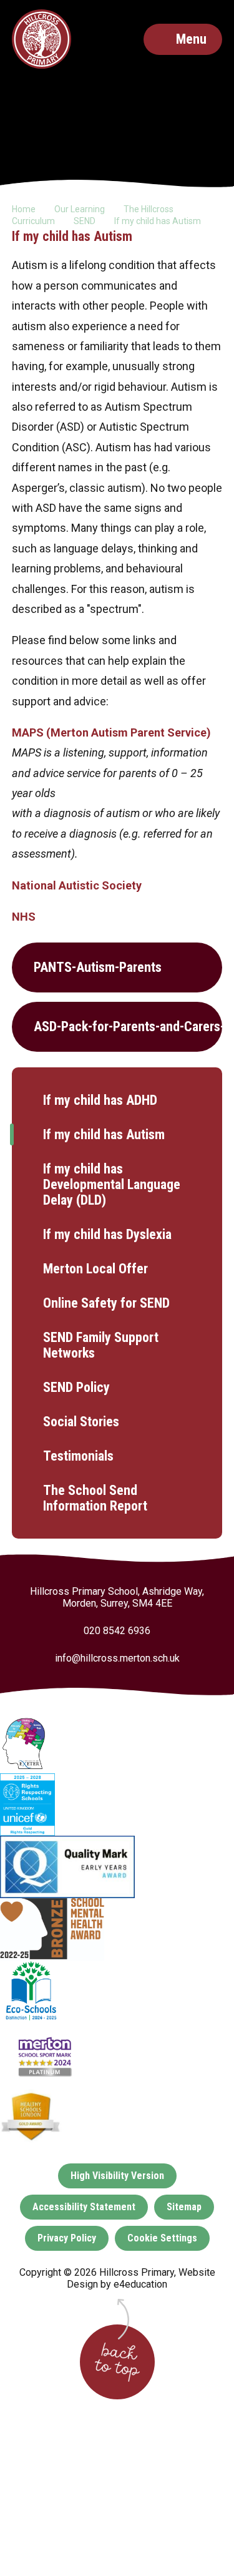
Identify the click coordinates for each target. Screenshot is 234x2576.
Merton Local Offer (95, 1269)
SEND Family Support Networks (101, 1345)
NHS (24, 917)
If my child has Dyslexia (107, 1234)
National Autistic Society (77, 885)
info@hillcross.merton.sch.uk (117, 1658)
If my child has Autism (158, 221)
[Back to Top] (117, 2362)
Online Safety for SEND (106, 1303)
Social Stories (81, 1422)
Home (24, 209)
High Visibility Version (117, 2176)
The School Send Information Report (95, 1498)
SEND (85, 221)
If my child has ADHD (100, 1100)
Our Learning (80, 209)
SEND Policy (76, 1387)
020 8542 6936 (117, 1631)
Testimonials (78, 1456)
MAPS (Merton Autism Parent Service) (113, 732)
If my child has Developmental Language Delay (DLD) (112, 1184)
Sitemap (184, 2207)
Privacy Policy (67, 2238)
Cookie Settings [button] (162, 2238)
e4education (140, 2284)
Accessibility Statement (84, 2207)
